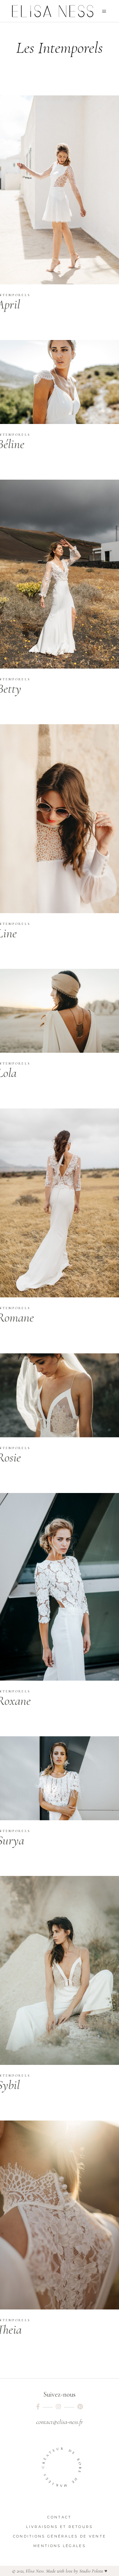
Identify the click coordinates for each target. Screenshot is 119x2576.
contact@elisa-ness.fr (60, 2422)
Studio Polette (91, 2571)
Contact (59, 2517)
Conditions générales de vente (60, 2536)
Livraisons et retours (59, 2527)
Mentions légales (60, 2546)
